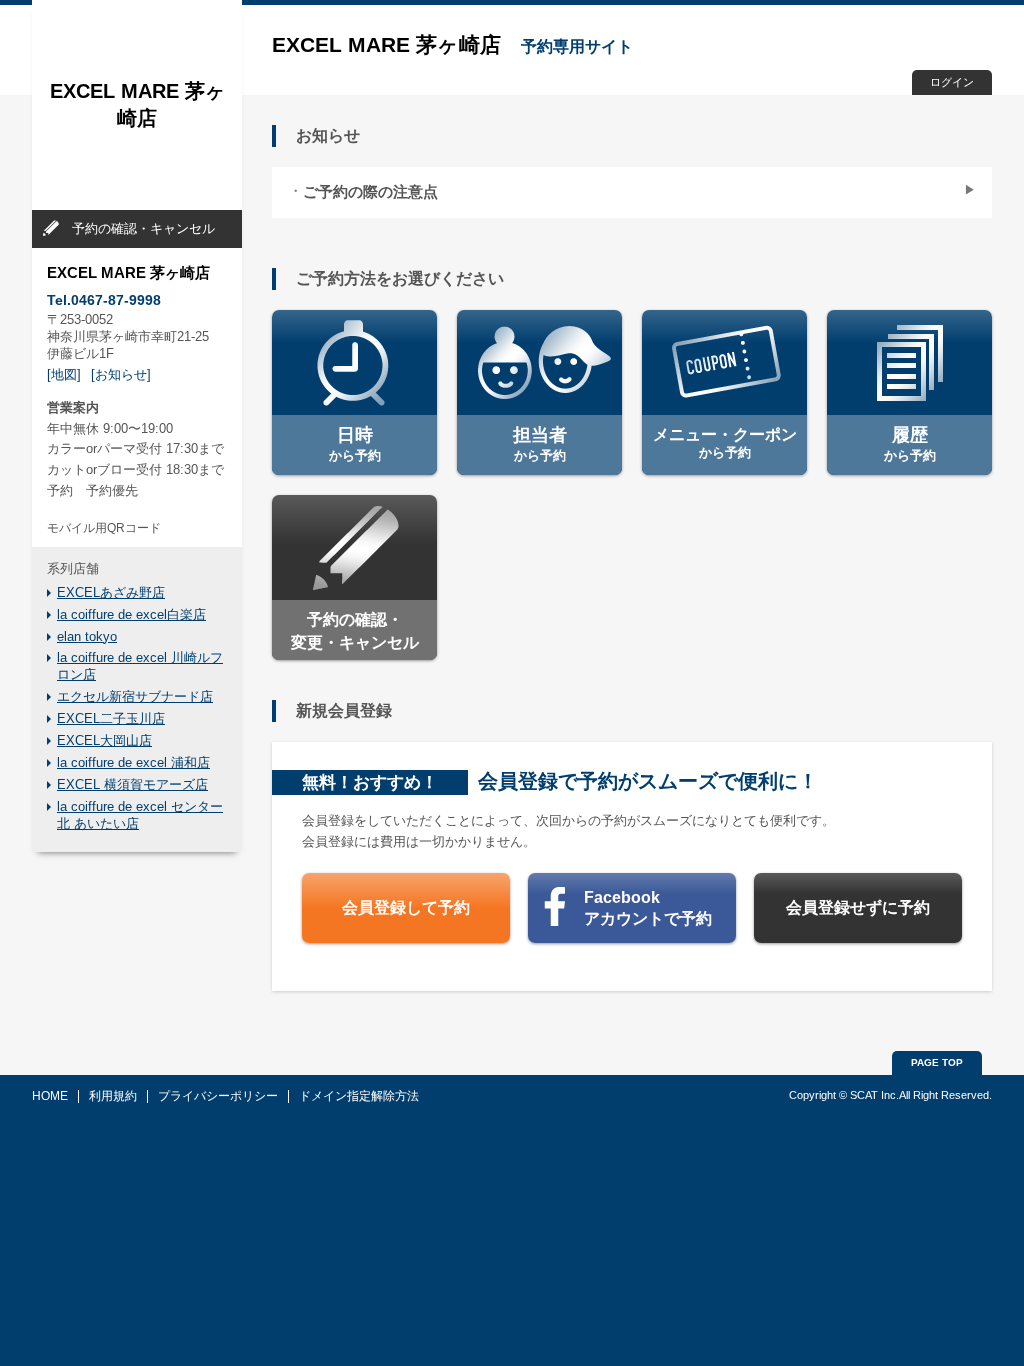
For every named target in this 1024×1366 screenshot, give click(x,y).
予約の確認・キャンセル (143, 228)
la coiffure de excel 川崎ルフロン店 (140, 666)
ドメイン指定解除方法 (359, 1096)
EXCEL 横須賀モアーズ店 (132, 784)
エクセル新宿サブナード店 (135, 696)
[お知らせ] (121, 374)
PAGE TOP (937, 1062)
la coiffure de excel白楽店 (131, 614)
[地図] (64, 374)
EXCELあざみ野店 (111, 592)
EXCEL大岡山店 (104, 740)
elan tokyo (87, 636)
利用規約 (113, 1096)
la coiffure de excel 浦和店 (133, 762)
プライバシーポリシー (218, 1096)
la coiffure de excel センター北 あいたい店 (140, 815)
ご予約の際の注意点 (370, 192)
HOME (50, 1096)
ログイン (952, 82)
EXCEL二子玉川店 (111, 718)
